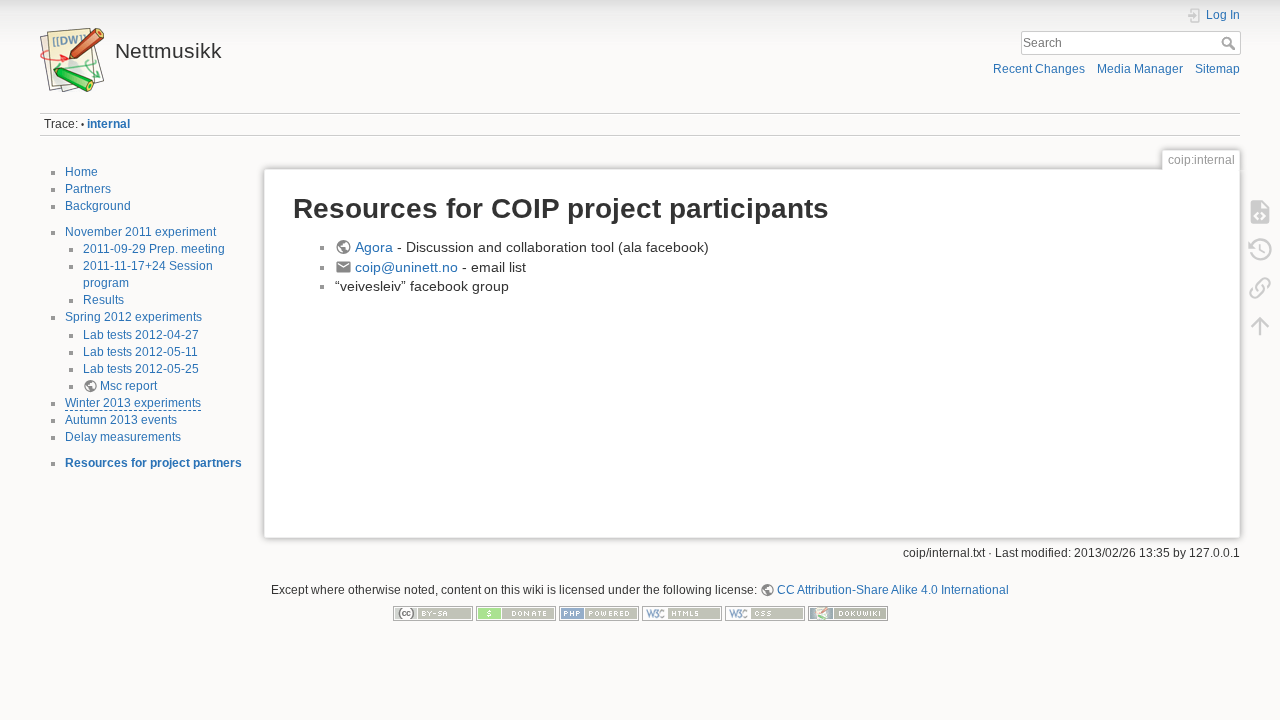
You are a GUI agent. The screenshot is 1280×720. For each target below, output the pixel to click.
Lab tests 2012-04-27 (141, 335)
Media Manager (1140, 69)
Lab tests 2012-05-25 (141, 369)
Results (103, 300)
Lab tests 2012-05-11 (140, 352)
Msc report (128, 386)
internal (108, 124)
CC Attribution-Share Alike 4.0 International (893, 590)
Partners (88, 189)
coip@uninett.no (408, 267)
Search (1230, 43)
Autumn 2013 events (121, 420)
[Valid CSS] (765, 613)
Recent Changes (1039, 69)
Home (81, 172)
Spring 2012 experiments (133, 317)
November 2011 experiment (140, 232)
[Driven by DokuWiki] (848, 613)
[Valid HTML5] (682, 613)
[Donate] (516, 613)
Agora (376, 247)
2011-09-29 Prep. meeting (154, 249)
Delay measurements (123, 437)
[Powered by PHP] (599, 613)
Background (98, 206)
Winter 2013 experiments (133, 403)
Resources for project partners (153, 463)
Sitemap (1217, 69)
